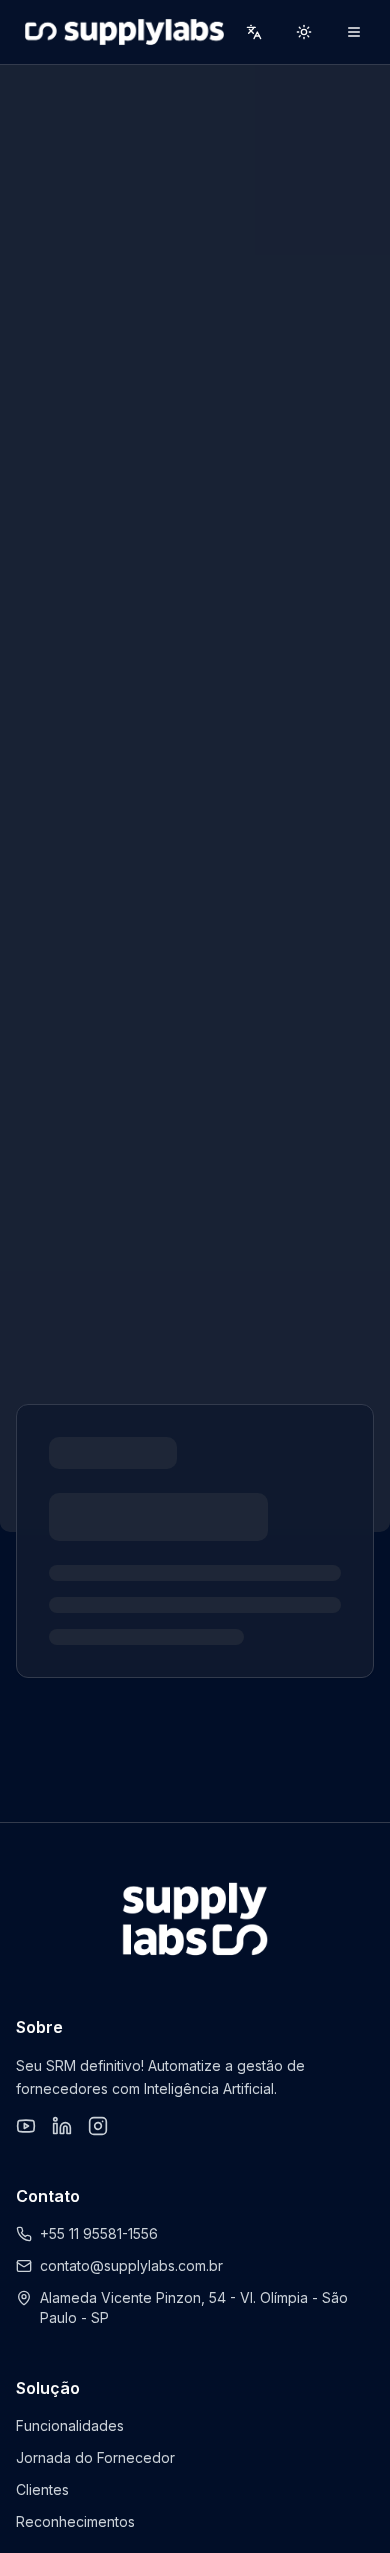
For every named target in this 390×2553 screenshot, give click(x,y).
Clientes (42, 2489)
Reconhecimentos (75, 2521)
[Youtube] (26, 2126)
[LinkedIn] (62, 2126)
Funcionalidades (70, 2425)
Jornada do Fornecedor (95, 2457)
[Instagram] (98, 2126)
